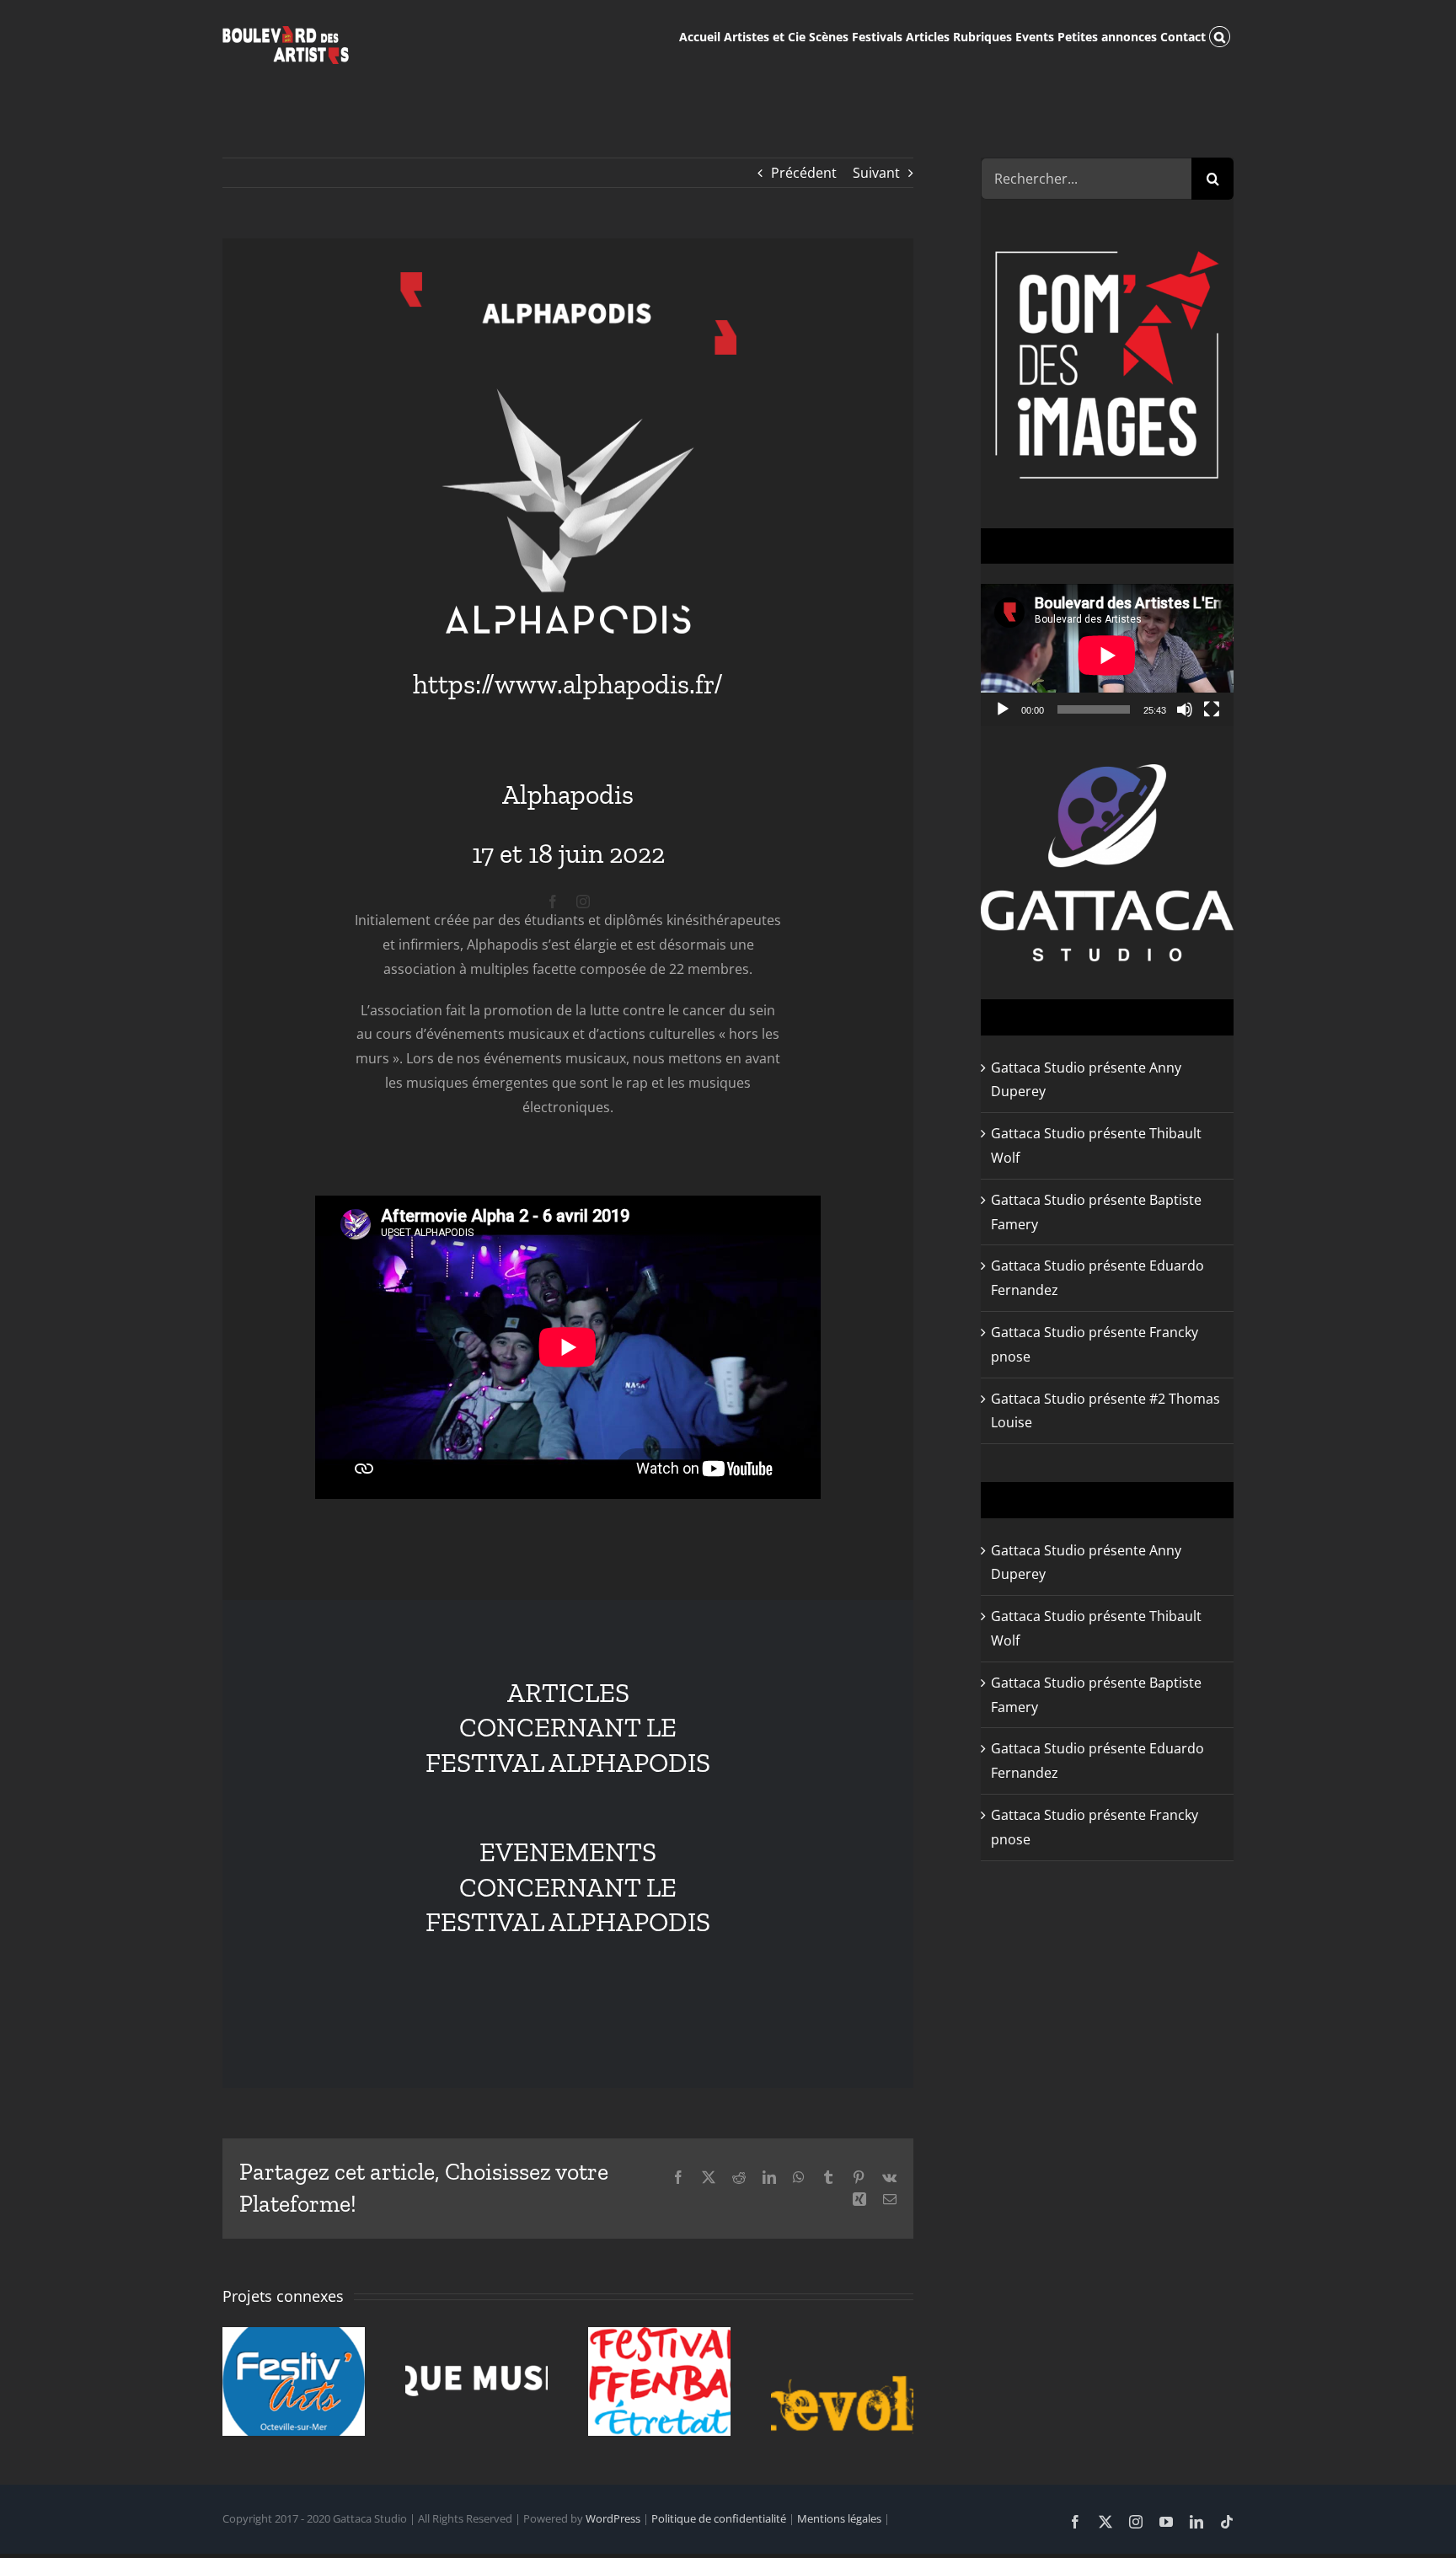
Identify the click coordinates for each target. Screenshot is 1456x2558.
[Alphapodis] (568, 279)
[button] (1220, 35)
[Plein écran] (1212, 709)
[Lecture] (1003, 709)
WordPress (613, 2518)
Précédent (804, 173)
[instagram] (583, 902)
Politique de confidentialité (719, 2518)
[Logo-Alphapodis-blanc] (568, 395)
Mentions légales (839, 2518)
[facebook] (553, 902)
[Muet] (1185, 709)
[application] (1107, 655)
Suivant (876, 173)
